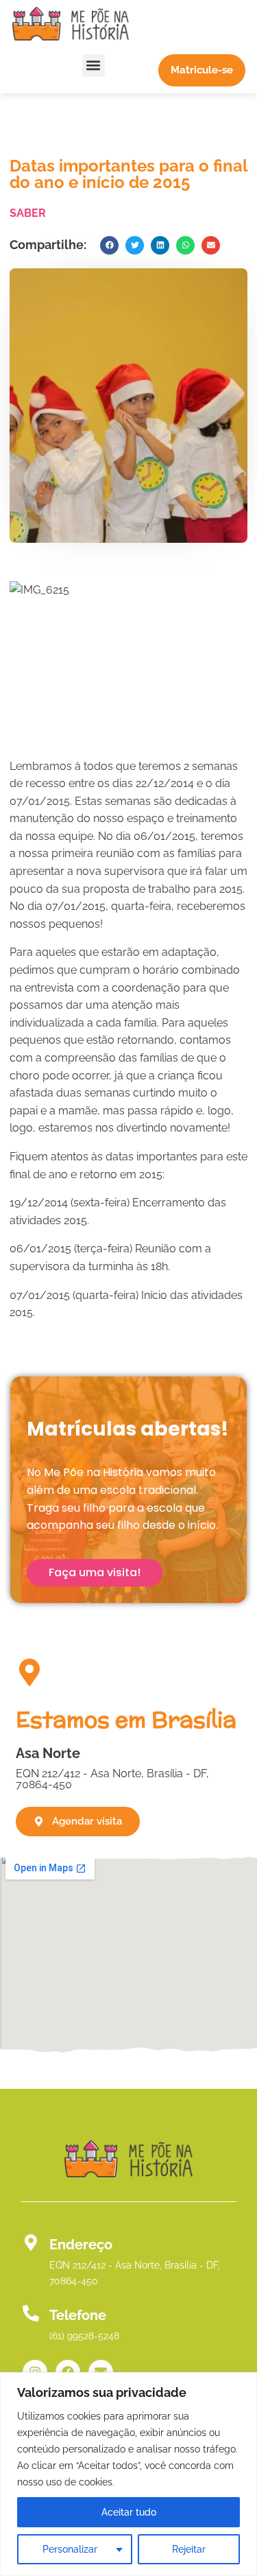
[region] (128, 2474)
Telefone (78, 2315)
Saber (28, 213)
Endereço (81, 2245)
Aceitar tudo (129, 2512)
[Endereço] (31, 2243)
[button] (94, 66)
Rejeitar (189, 2549)
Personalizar (70, 2549)
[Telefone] (31, 2313)
